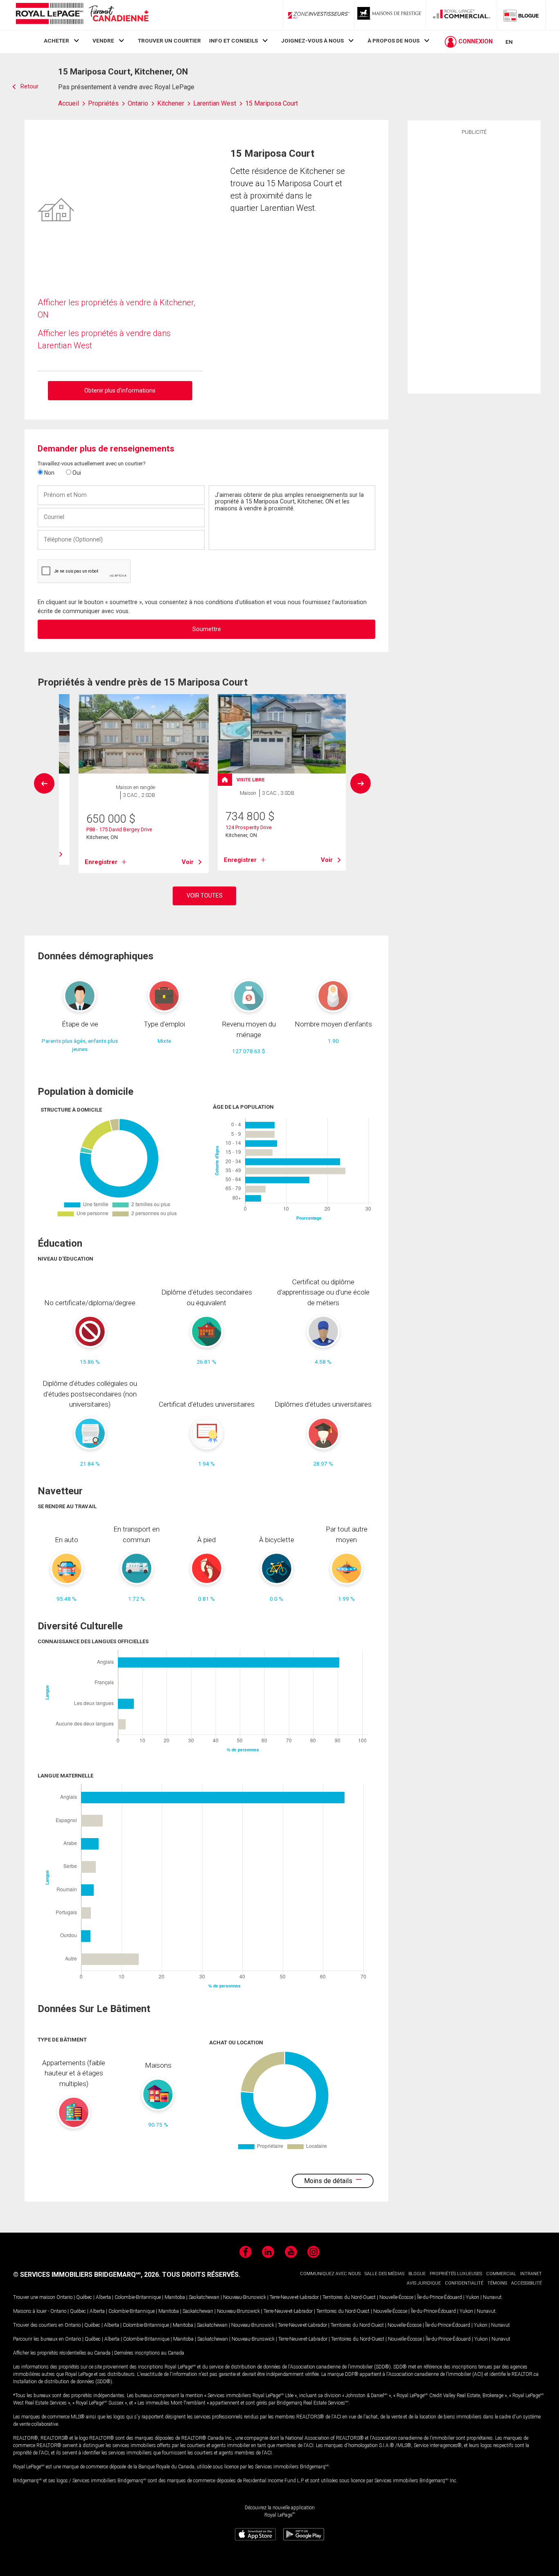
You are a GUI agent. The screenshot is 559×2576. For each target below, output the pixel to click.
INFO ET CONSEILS (233, 41)
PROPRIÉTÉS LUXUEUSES (456, 2274)
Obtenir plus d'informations (120, 390)
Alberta (103, 2297)
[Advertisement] (474, 263)
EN (509, 42)
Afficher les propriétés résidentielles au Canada (62, 2353)
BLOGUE (417, 2274)
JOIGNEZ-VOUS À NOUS (312, 41)
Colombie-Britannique (138, 2297)
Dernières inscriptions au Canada (149, 2353)
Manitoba (175, 2297)
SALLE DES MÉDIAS (384, 2274)
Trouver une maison (34, 2297)
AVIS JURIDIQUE (424, 2283)
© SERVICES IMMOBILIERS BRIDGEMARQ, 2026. (87, 2275)
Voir (188, 862)
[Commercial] (462, 15)
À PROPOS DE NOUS (393, 41)
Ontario (64, 2297)
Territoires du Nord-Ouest (349, 2297)
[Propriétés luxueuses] (390, 15)
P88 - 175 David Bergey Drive (119, 829)
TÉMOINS (497, 2283)
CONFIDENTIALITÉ (464, 2283)
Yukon (472, 2297)
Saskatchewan (204, 2297)
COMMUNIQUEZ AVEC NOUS (330, 2274)
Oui (76, 473)
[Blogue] (521, 15)
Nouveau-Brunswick (245, 2297)
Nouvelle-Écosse (396, 2297)
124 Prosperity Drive (249, 827)
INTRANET (531, 2274)
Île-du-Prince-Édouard (440, 2297)
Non (49, 473)
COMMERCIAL (501, 2274)
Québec (84, 2297)
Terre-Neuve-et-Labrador (294, 2297)
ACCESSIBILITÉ (526, 2283)
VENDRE (103, 41)
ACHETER (56, 41)
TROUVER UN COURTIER (169, 41)
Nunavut (492, 2297)
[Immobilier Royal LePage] (82, 15)
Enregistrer (101, 862)
